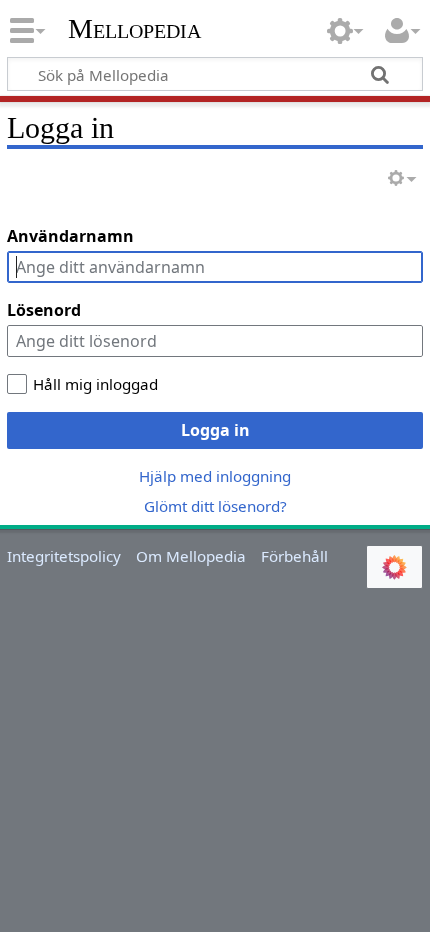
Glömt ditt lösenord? (215, 506)
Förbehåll (294, 556)
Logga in (215, 430)
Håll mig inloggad (95, 384)
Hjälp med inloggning (215, 476)
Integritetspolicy (64, 556)
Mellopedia (134, 29)
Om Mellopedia (191, 556)
